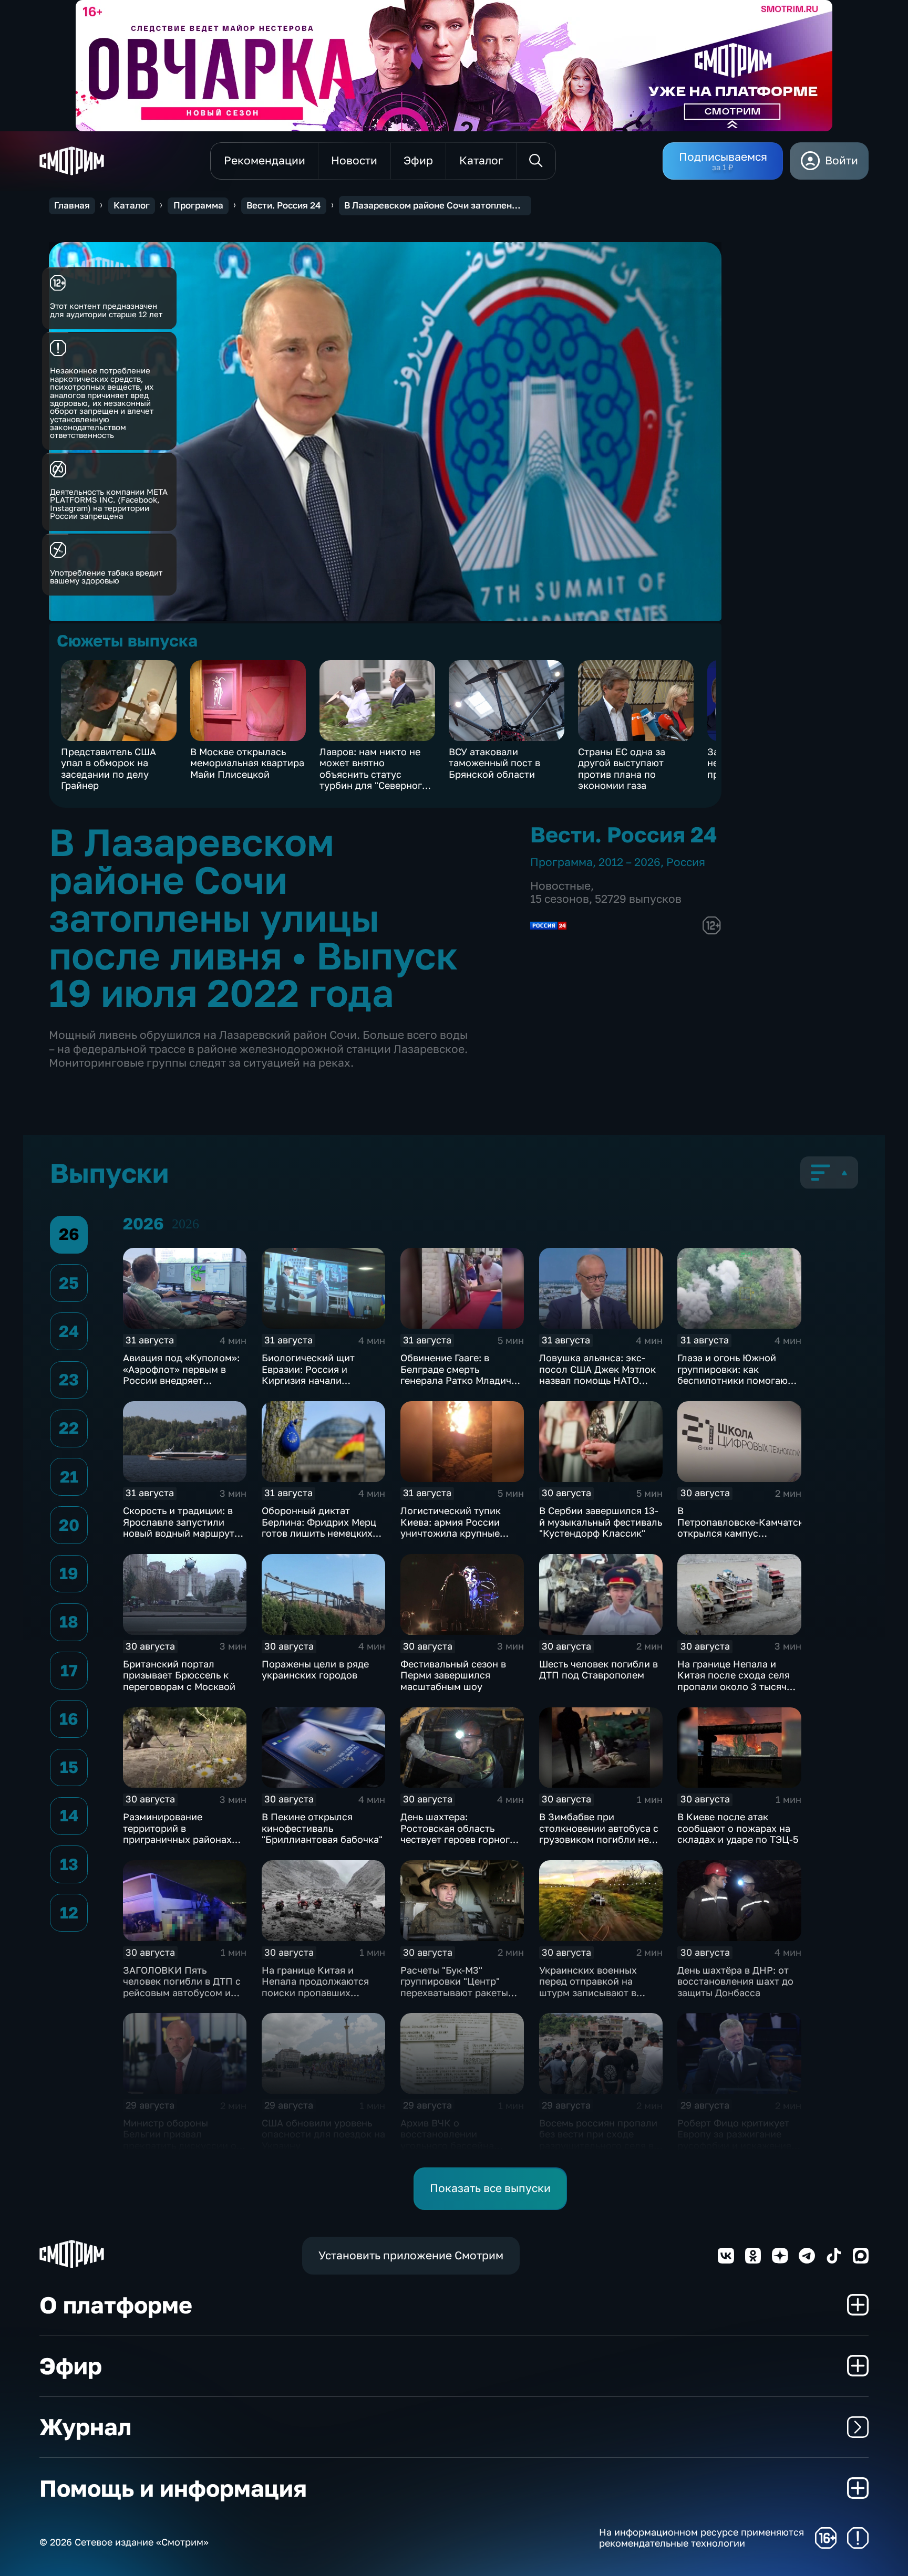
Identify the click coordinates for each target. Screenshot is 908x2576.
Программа (198, 205)
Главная (72, 205)
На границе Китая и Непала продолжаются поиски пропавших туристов (315, 1987)
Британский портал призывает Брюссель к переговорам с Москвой (179, 1675)
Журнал (85, 2427)
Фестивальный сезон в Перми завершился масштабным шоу (453, 1675)
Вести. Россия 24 (283, 205)
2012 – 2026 (630, 862)
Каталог (132, 205)
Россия (686, 862)
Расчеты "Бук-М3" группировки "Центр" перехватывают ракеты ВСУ (454, 1987)
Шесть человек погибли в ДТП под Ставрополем (599, 1670)
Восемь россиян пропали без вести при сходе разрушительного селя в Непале (598, 2140)
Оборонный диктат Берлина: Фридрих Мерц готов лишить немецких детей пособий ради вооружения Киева (319, 1533)
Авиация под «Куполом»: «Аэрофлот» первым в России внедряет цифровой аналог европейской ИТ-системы (183, 1380)
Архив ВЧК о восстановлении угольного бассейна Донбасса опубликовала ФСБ (458, 2145)
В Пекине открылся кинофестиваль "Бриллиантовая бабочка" (322, 1828)
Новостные (560, 886)
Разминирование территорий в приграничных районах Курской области (177, 1834)
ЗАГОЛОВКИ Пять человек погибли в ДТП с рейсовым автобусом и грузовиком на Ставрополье (182, 1993)
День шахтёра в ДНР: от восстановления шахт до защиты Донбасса (735, 1981)
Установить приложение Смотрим (411, 2255)
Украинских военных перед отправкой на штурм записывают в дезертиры (588, 1987)
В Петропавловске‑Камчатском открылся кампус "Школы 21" (747, 1527)
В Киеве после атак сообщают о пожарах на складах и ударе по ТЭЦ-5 (738, 1828)
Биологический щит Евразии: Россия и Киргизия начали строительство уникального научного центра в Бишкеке (314, 1386)
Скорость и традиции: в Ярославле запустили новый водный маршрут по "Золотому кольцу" (179, 1527)
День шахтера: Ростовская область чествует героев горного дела (458, 1834)
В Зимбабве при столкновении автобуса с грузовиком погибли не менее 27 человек (599, 1834)
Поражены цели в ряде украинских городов (315, 1670)
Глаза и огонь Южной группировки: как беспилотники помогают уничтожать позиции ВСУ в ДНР (736, 1380)
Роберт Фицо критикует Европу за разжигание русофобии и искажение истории (734, 2140)
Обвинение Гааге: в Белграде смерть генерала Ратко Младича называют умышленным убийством (458, 1380)
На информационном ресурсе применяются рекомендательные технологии (701, 2538)
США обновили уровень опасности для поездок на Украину (323, 2134)
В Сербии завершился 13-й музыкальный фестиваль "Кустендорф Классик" (601, 1522)
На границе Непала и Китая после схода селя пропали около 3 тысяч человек (734, 1681)
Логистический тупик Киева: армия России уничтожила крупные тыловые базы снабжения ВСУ (460, 1533)
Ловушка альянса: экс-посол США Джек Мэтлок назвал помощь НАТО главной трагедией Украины (597, 1380)
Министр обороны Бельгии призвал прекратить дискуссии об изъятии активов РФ (183, 2140)
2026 (185, 1224)
